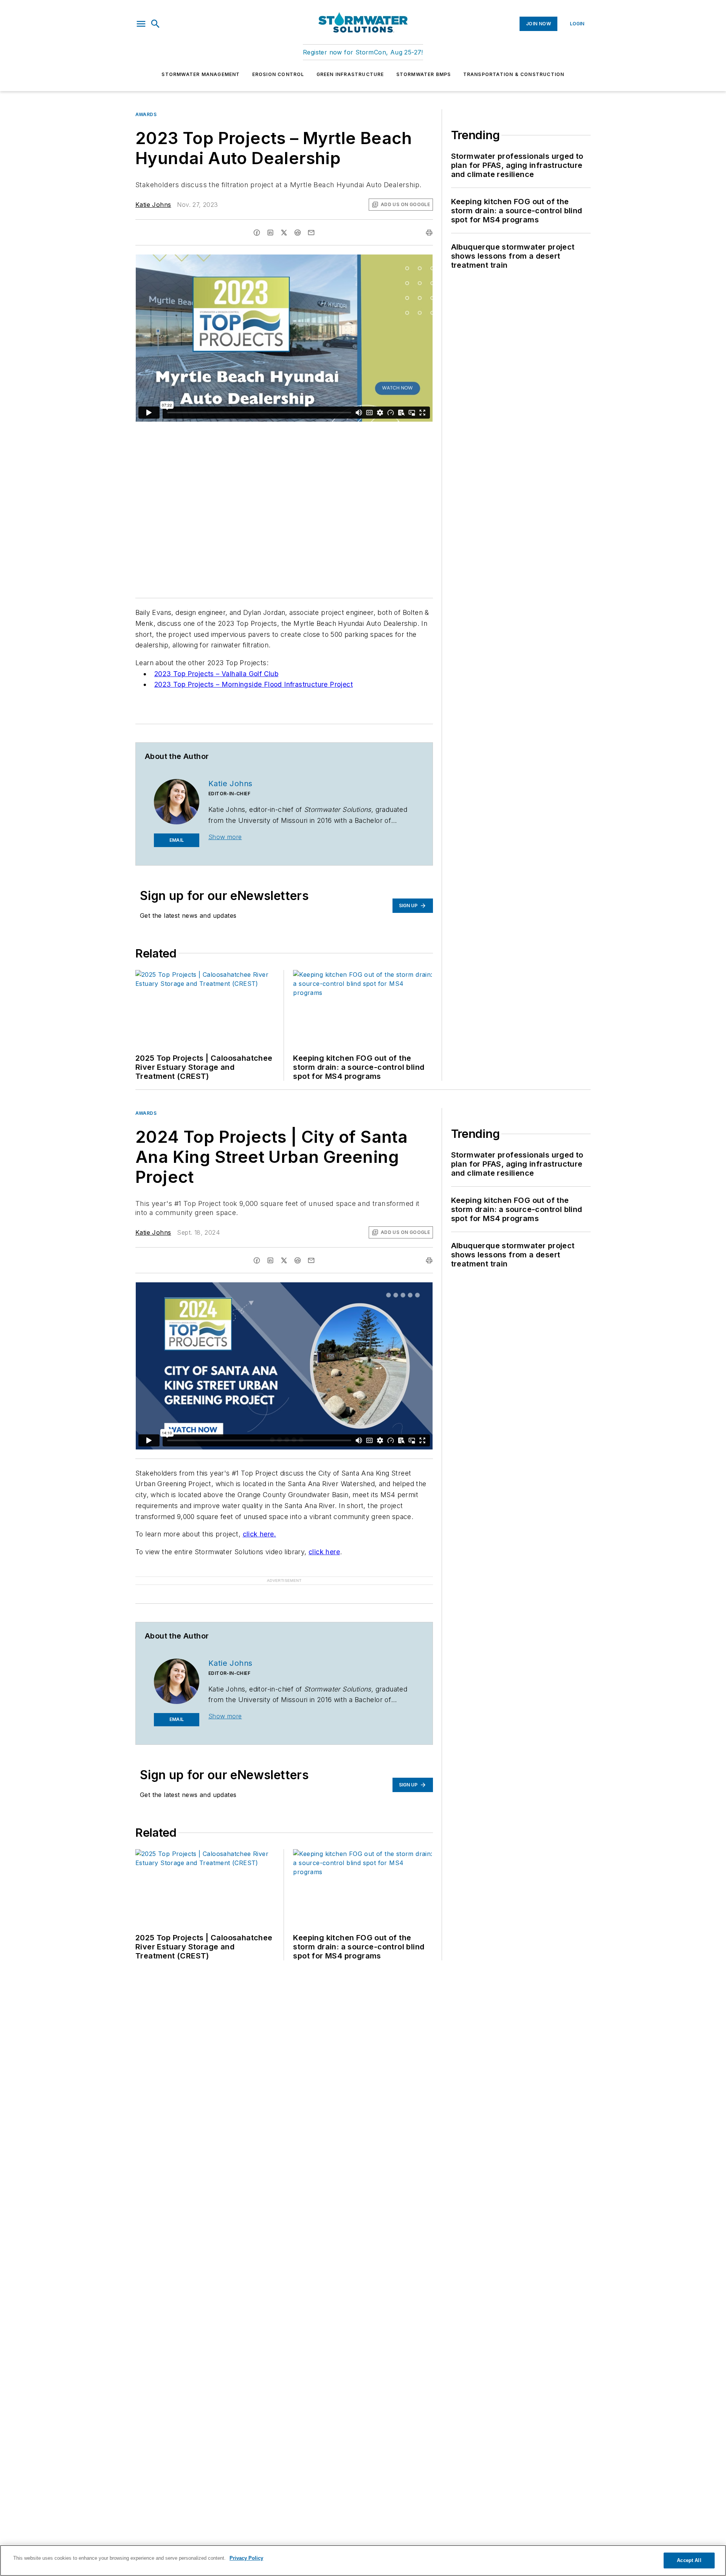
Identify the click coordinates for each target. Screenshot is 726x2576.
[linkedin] (270, 233)
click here (324, 1552)
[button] (141, 24)
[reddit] (298, 233)
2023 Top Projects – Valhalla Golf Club (216, 674)
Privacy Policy (246, 2558)
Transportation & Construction (514, 74)
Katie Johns (153, 205)
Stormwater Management (201, 74)
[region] (363, 2560)
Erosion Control (278, 74)
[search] (155, 24)
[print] (429, 233)
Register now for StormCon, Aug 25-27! (363, 52)
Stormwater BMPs (424, 74)
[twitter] (284, 233)
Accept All (689, 2560)
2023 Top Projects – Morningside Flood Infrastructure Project (254, 684)
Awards (146, 114)
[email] (311, 233)
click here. (259, 1534)
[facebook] (257, 233)
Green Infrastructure (350, 74)
